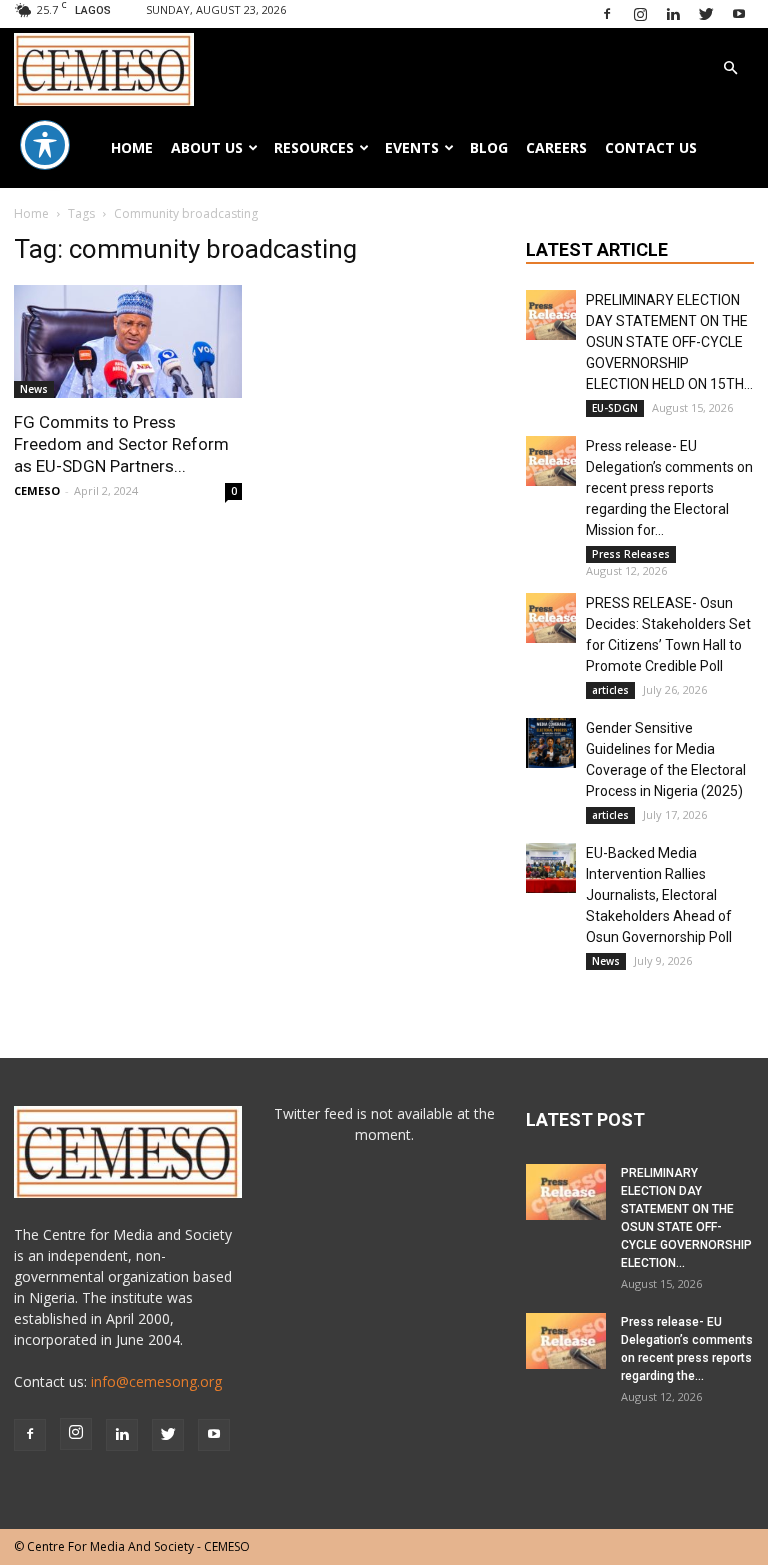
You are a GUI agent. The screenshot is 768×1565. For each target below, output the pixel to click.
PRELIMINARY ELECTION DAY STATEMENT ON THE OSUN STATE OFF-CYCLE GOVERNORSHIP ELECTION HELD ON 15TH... (669, 342)
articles (610, 690)
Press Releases (631, 554)
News (34, 389)
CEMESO (37, 490)
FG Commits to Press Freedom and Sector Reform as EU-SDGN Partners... (121, 444)
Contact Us (651, 147)
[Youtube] (739, 15)
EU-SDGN (615, 408)
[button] (730, 68)
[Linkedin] (673, 15)
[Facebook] (607, 15)
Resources (314, 147)
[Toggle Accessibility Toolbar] (45, 145)
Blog (489, 147)
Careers (556, 147)
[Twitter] (706, 15)
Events (412, 147)
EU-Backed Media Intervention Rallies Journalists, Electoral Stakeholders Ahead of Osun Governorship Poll (659, 895)
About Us (207, 147)
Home (132, 147)
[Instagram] (640, 15)
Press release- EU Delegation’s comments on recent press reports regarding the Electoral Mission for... (669, 488)
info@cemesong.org (156, 1381)
